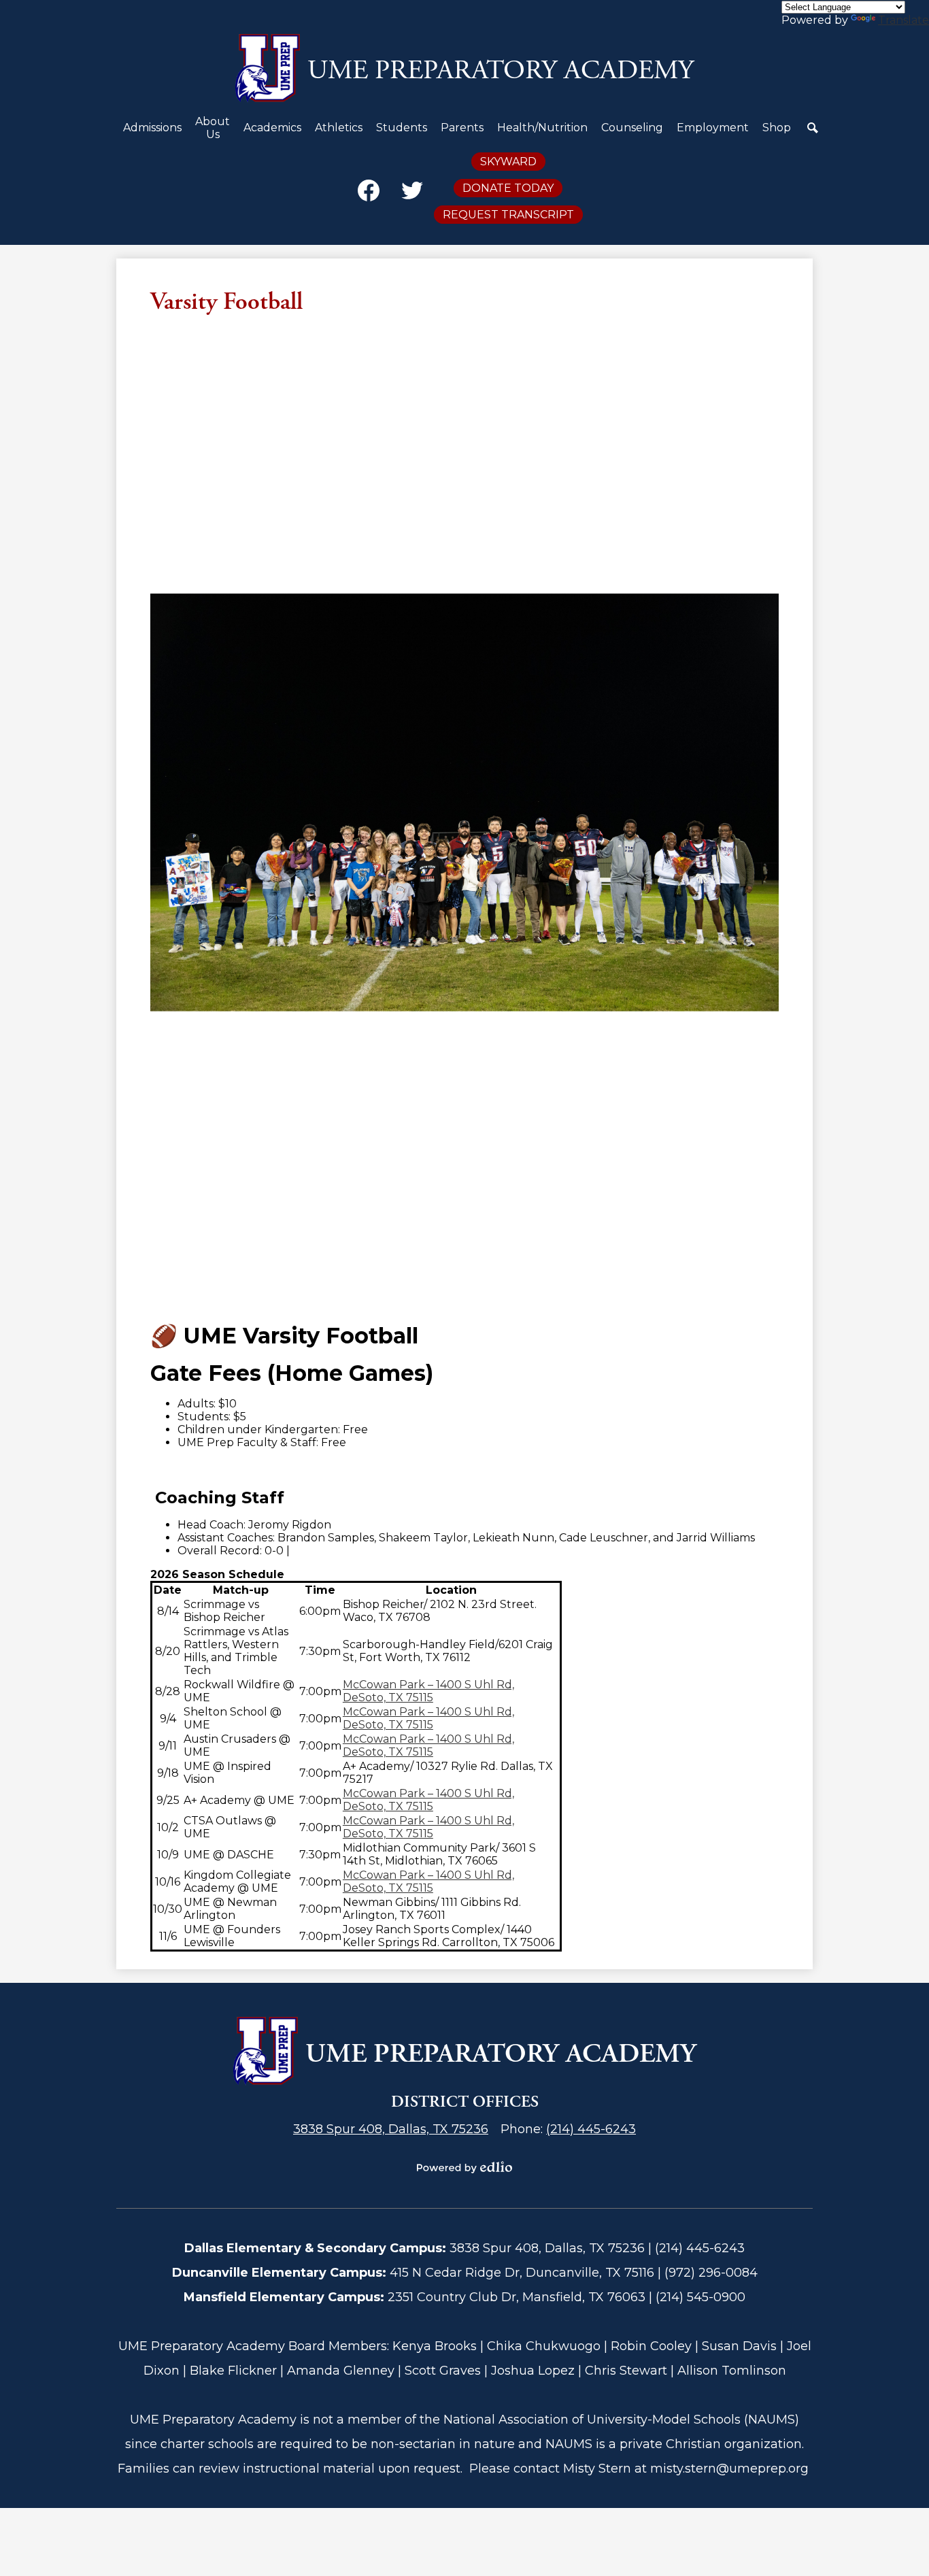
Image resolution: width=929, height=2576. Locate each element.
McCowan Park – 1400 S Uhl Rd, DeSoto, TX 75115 (428, 1691)
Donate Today (508, 188)
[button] (152, 133)
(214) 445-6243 (591, 2129)
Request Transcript (508, 215)
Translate (903, 20)
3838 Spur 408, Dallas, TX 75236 (391, 2129)
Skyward (508, 162)
